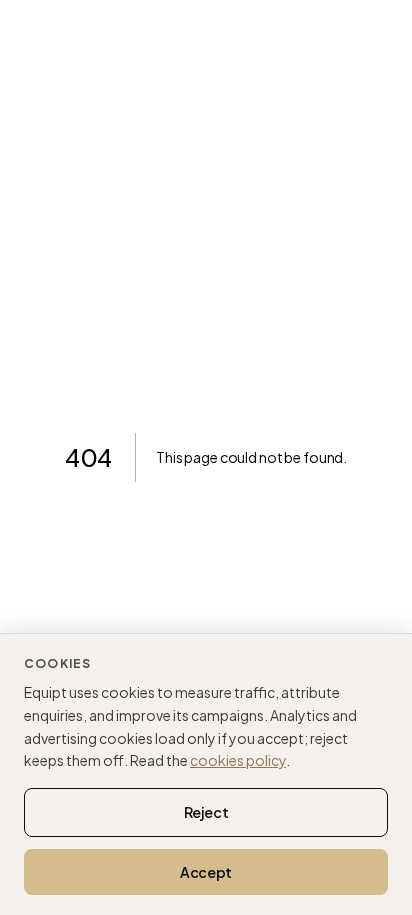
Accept (206, 872)
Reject (206, 812)
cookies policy (238, 760)
